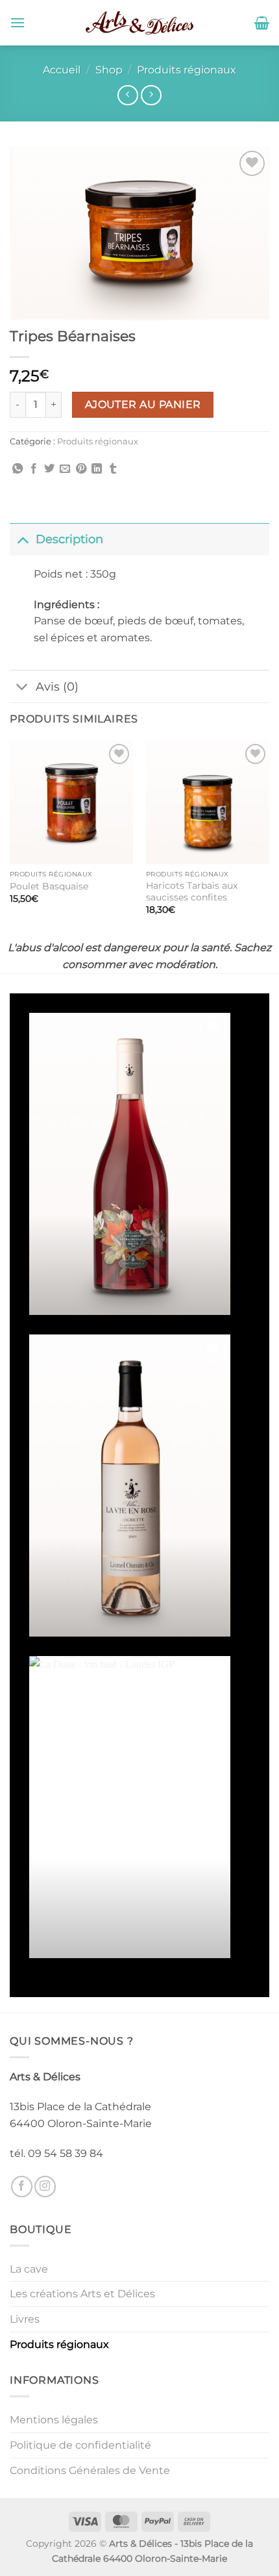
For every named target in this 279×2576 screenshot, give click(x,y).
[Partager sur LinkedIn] (97, 469)
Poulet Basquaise (49, 886)
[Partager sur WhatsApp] (18, 469)
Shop (109, 70)
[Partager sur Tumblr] (113, 469)
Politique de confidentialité (80, 2445)
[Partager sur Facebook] (34, 469)
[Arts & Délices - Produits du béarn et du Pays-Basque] (139, 23)
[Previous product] (151, 95)
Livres (25, 2319)
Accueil (62, 70)
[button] (18, 22)
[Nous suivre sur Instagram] (45, 2187)
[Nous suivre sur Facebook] (22, 2187)
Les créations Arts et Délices (82, 2294)
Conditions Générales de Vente (90, 2470)
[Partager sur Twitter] (49, 469)
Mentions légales (54, 2420)
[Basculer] (22, 539)
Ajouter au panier (143, 404)
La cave (29, 2269)
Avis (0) (57, 686)
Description (69, 539)
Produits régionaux (187, 70)
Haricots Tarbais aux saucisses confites (192, 891)
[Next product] (127, 95)
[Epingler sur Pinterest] (81, 469)
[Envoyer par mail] (65, 469)
